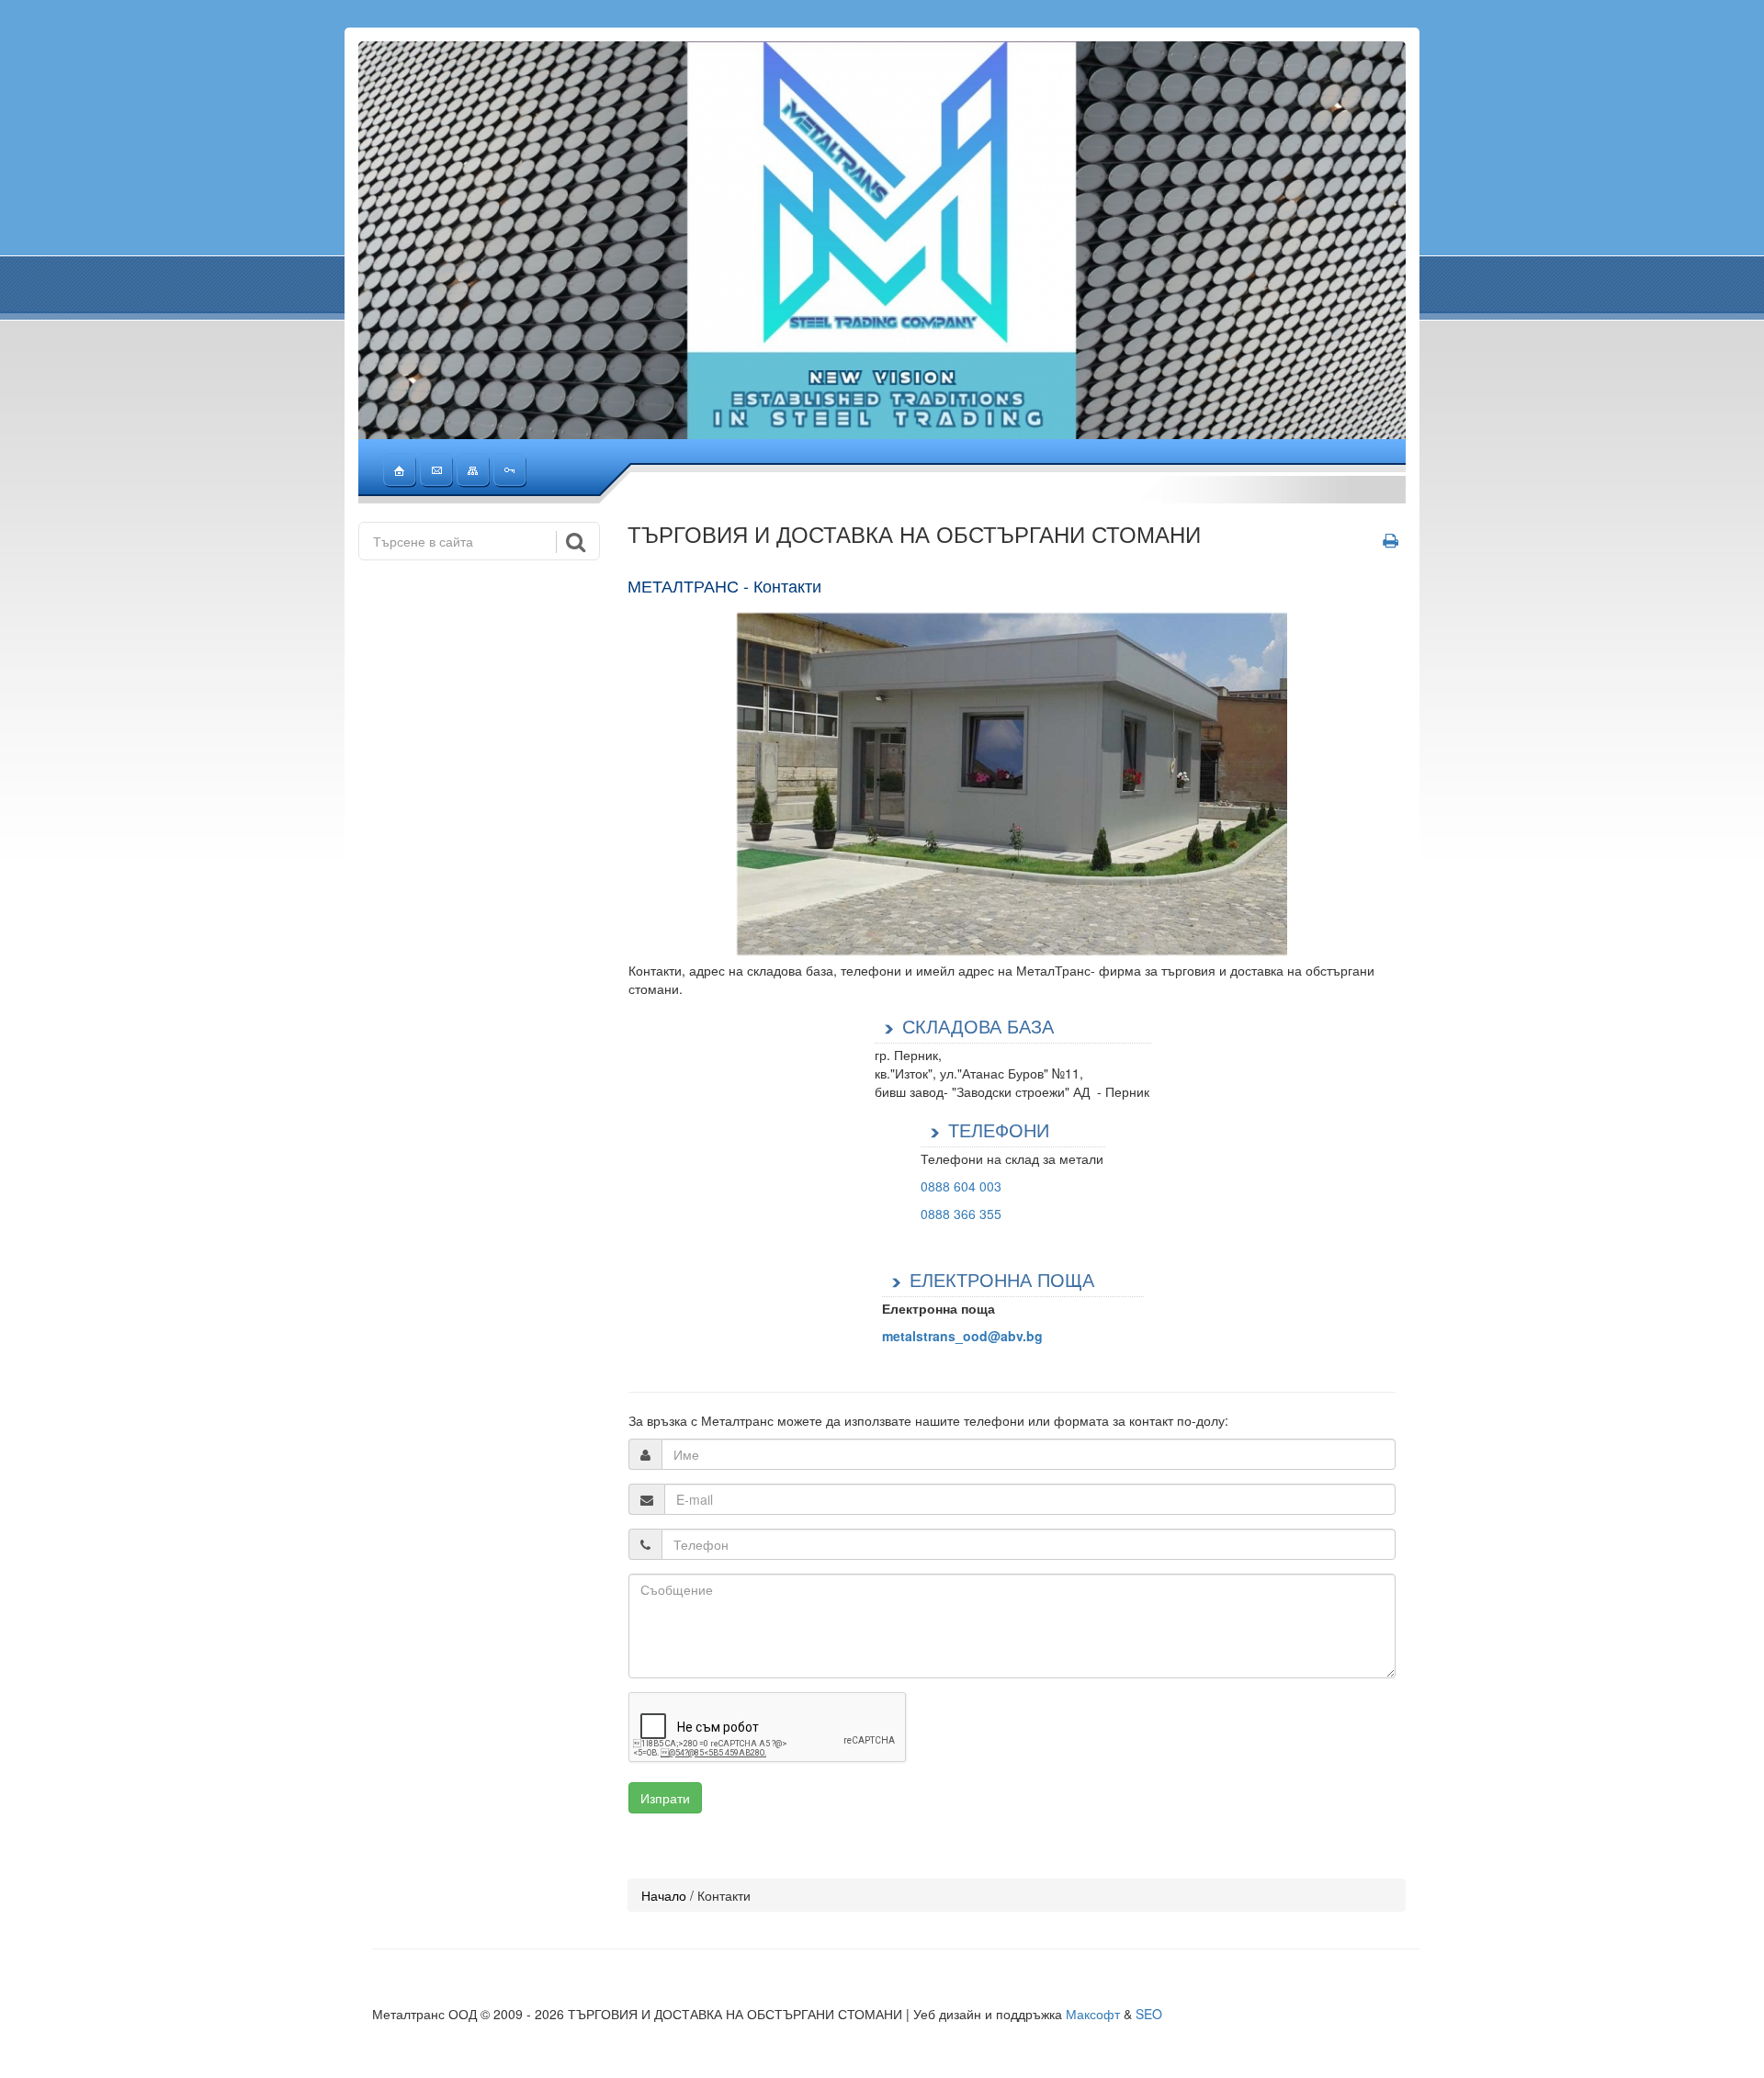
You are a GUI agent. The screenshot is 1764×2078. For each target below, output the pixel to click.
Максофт (1093, 2014)
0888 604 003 (961, 1186)
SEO (1149, 2014)
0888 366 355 (961, 1214)
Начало (664, 1895)
